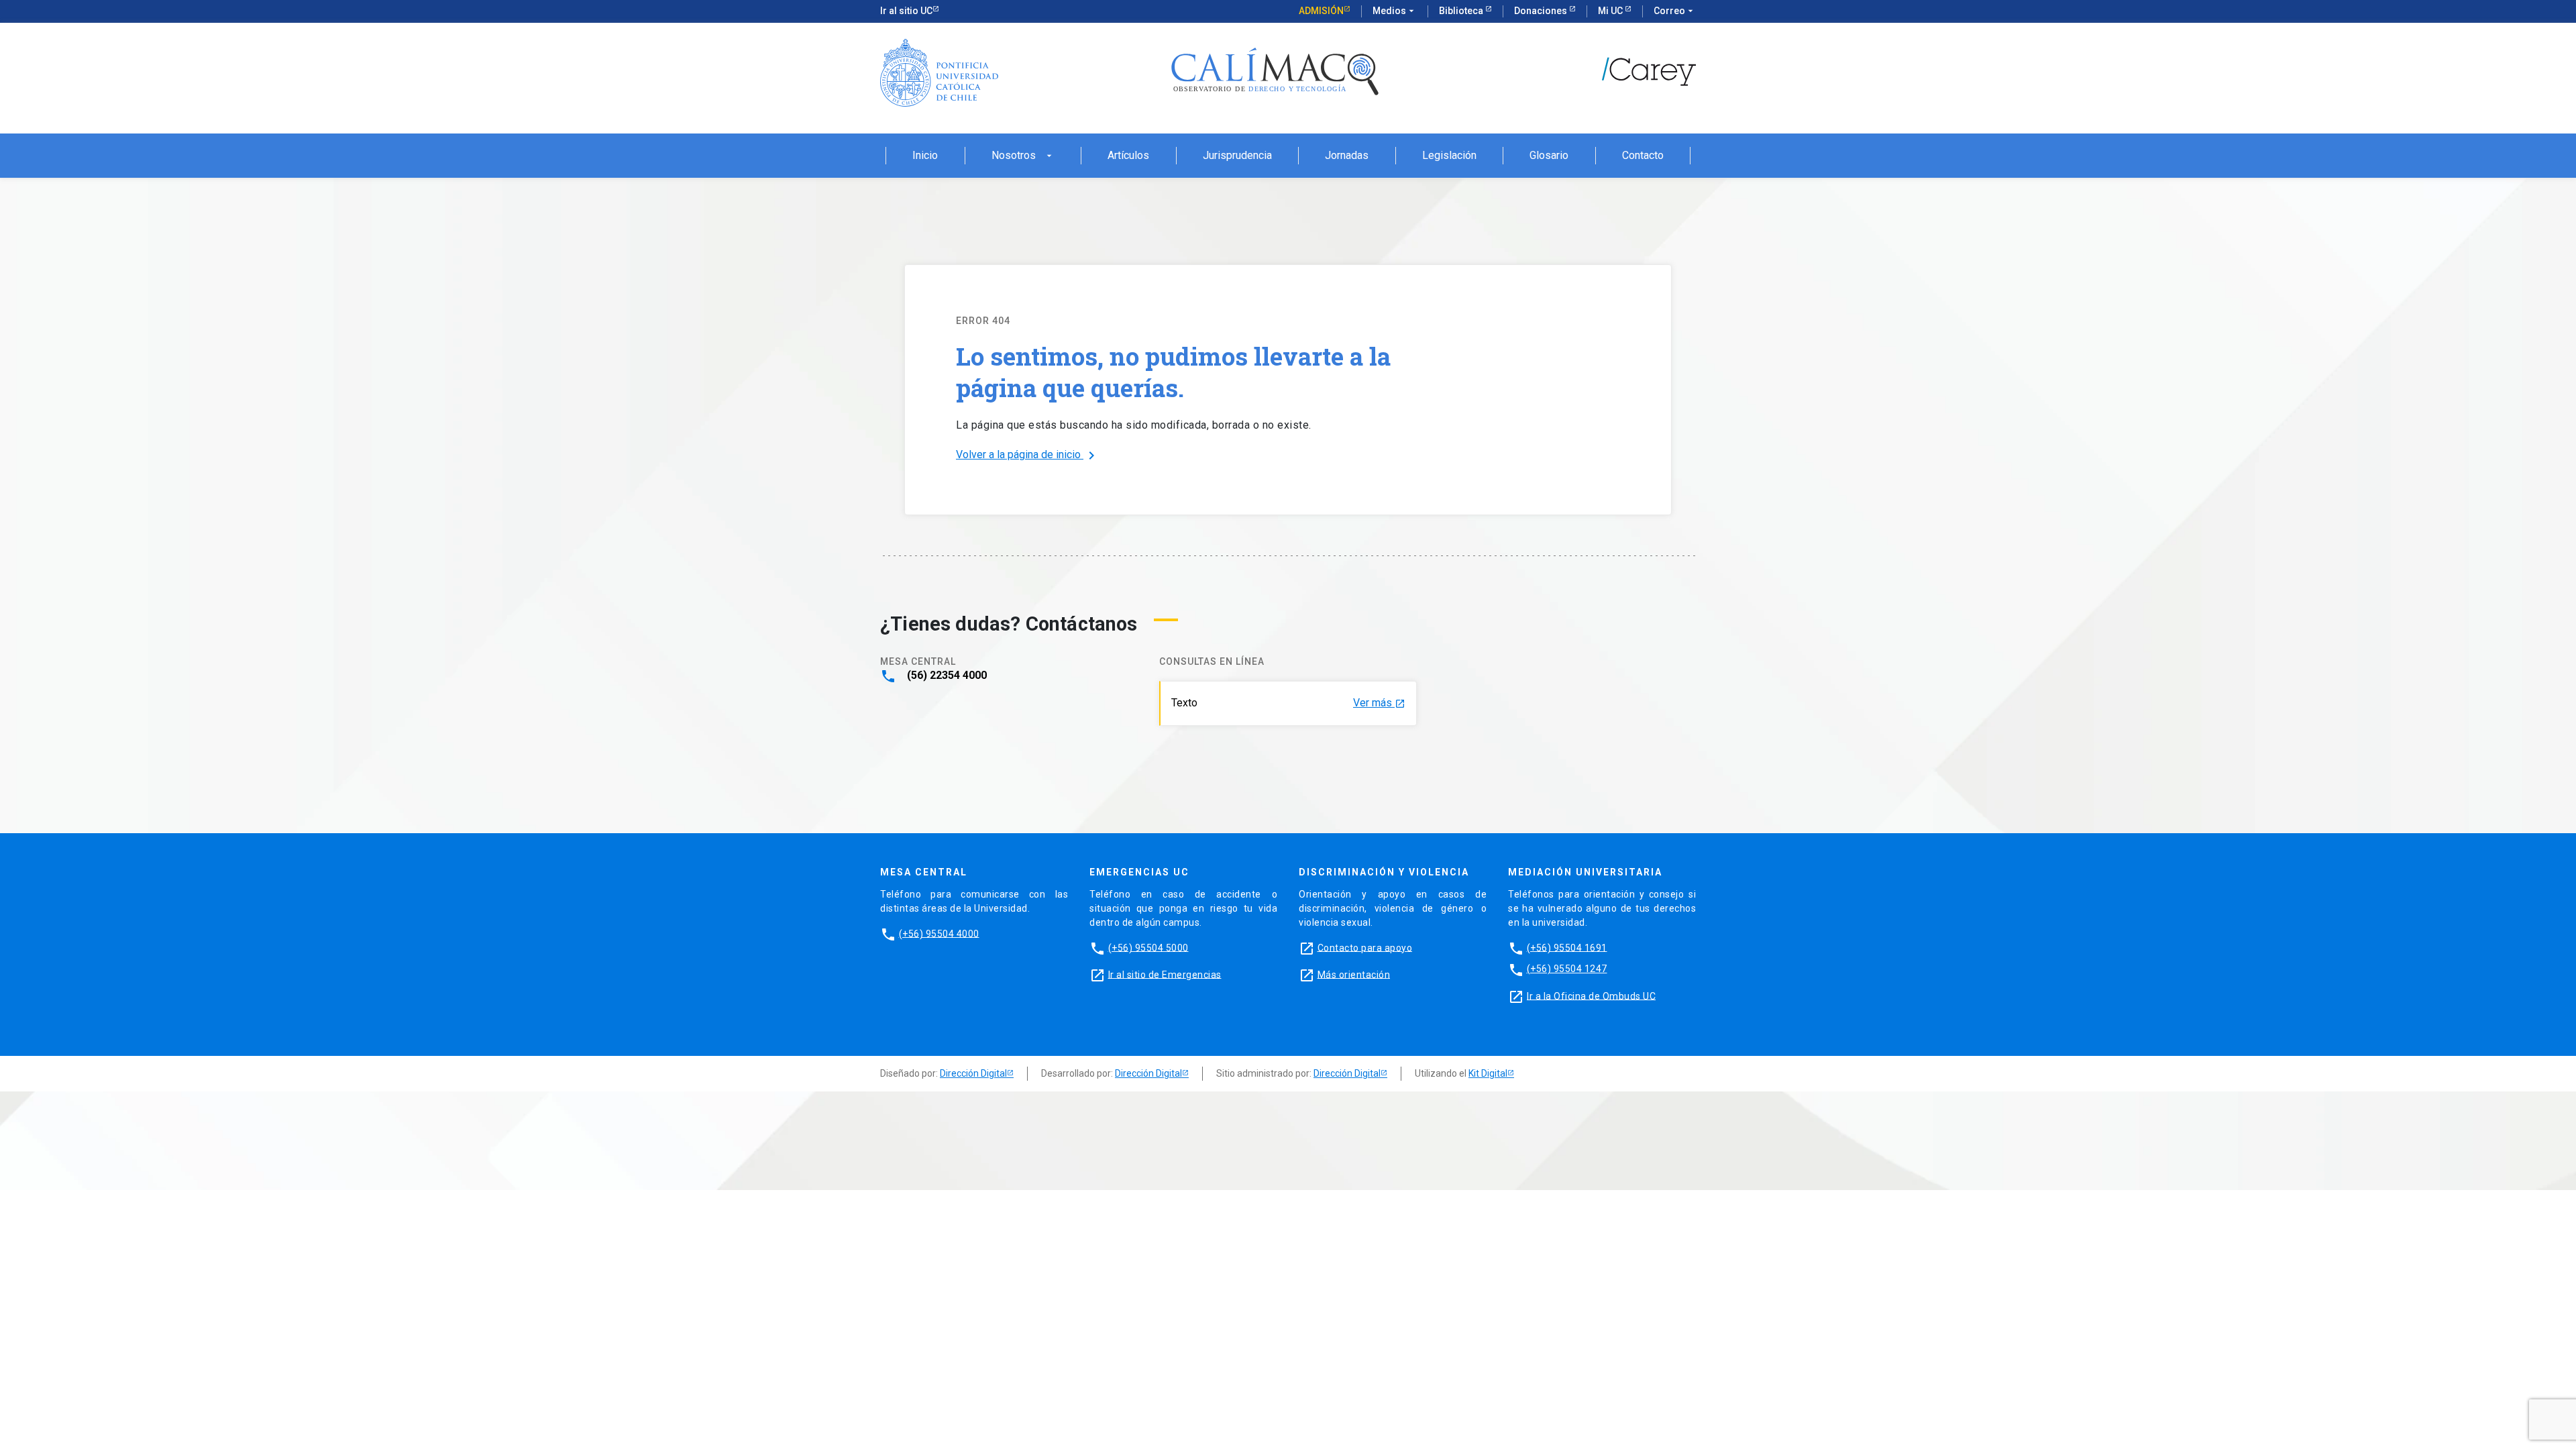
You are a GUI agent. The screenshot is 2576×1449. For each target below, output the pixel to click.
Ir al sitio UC (906, 11)
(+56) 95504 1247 (1567, 969)
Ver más (1379, 703)
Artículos (1128, 156)
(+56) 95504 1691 (1567, 947)
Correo (1675, 11)
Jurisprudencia (1237, 156)
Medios (1395, 11)
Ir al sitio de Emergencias (1165, 974)
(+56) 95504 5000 (1148, 947)
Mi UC (1611, 11)
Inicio (925, 156)
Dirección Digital (973, 1073)
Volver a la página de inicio (1028, 455)
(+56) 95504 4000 (939, 933)
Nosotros (1023, 156)
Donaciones (1542, 11)
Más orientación (1354, 974)
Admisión (1321, 11)
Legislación (1449, 156)
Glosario (1549, 156)
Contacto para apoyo (1365, 947)
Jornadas (1347, 156)
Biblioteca (1462, 11)
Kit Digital (1488, 1073)
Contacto (1643, 156)
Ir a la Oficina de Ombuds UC (1591, 996)
